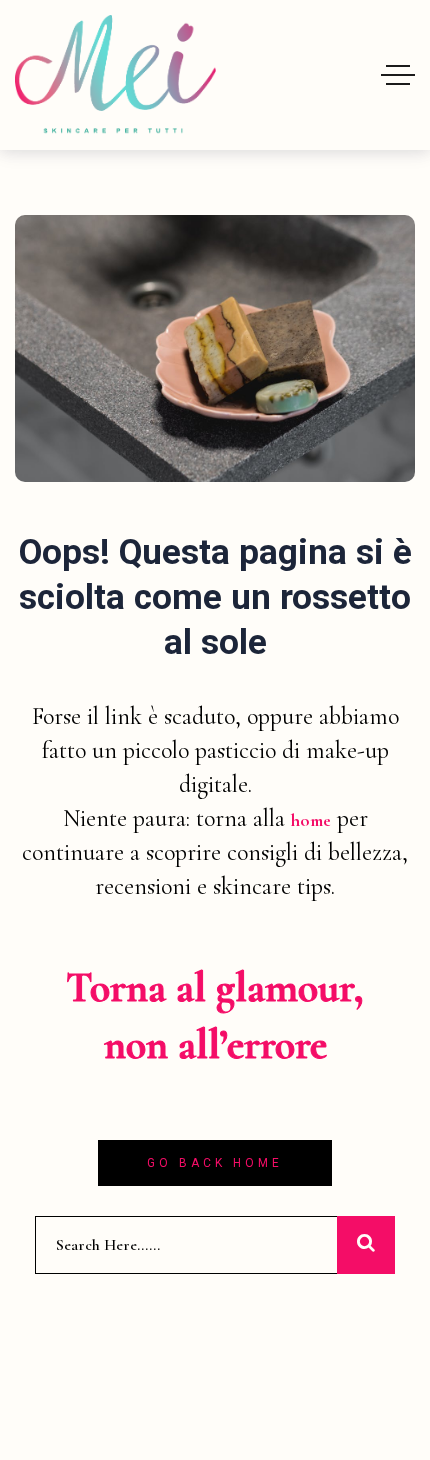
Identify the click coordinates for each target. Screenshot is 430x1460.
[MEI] (115, 75)
